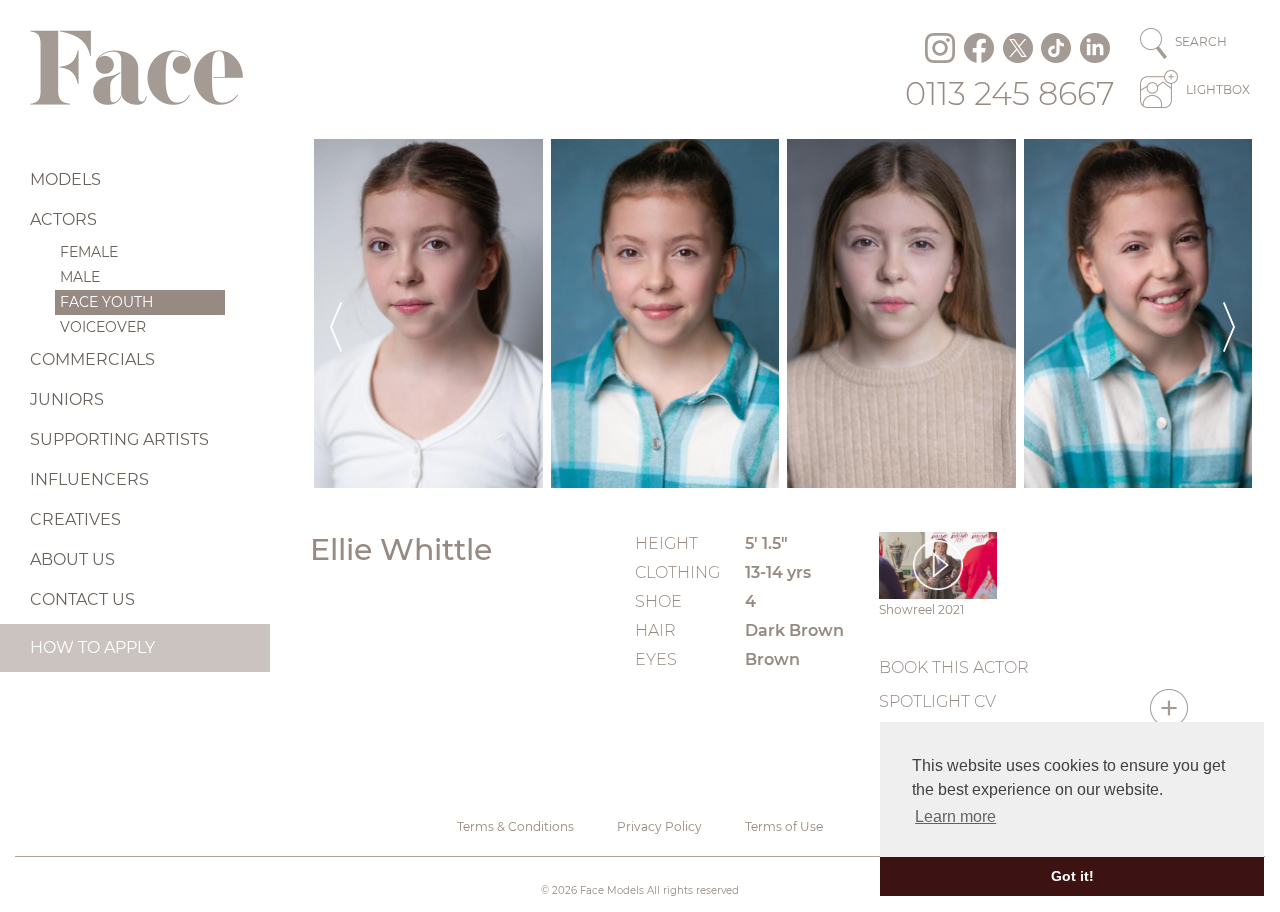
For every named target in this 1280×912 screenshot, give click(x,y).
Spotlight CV (937, 701)
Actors (63, 219)
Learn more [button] (955, 816)
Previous (336, 313)
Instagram (940, 48)
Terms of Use (784, 826)
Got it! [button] (1072, 876)
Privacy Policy (659, 826)
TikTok (1056, 48)
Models (65, 179)
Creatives (75, 519)
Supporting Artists (119, 439)
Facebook (979, 48)
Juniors (67, 399)
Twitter (1018, 48)
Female (89, 252)
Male (80, 277)
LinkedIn (1095, 48)
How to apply (92, 647)
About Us (72, 559)
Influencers (89, 479)
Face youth (106, 302)
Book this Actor (954, 667)
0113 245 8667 (1010, 93)
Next (1229, 313)
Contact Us (82, 599)
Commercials (92, 359)
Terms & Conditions (515, 826)
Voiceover (103, 327)
